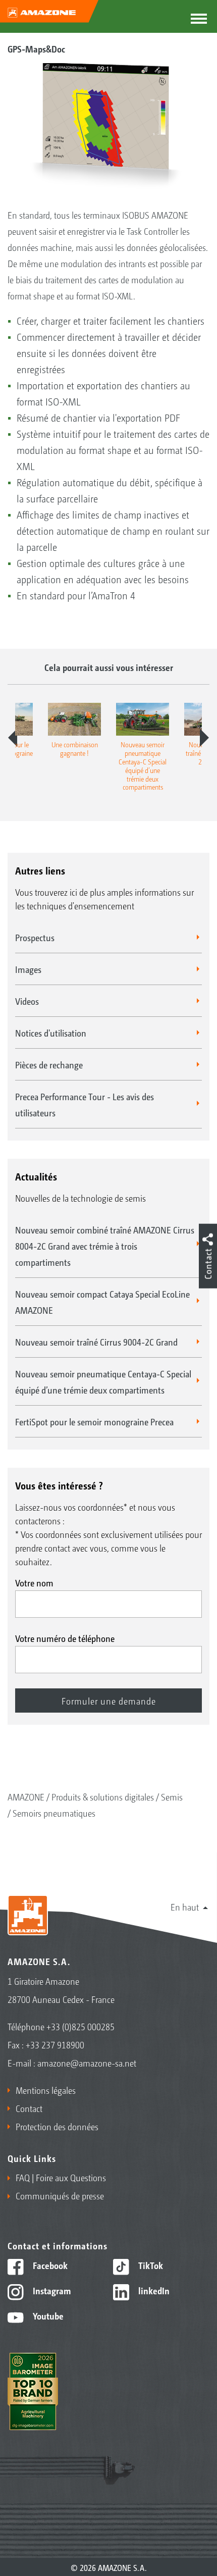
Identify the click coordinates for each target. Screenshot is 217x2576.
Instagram (51, 2290)
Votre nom (34, 1582)
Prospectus (35, 937)
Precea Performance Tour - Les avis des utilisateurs (85, 1104)
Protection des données (57, 2126)
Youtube (47, 2315)
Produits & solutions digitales (103, 1796)
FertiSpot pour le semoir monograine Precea (94, 1421)
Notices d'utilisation (51, 1033)
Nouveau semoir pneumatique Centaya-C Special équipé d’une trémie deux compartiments (103, 1381)
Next (204, 738)
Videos (27, 1001)
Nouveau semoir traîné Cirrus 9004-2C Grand (96, 1342)
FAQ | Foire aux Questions (61, 2177)
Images (28, 969)
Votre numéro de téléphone (65, 1638)
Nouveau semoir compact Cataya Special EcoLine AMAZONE (102, 1302)
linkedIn (153, 2290)
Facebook (49, 2265)
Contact (29, 2108)
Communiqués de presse (60, 2195)
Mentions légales (46, 2090)
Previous (13, 738)
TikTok (150, 2265)
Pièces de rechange (49, 1064)
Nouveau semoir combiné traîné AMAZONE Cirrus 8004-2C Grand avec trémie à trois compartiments (105, 1246)
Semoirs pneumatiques (54, 1813)
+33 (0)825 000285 (80, 2026)
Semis (172, 1796)
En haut (185, 1907)
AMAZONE (26, 1796)
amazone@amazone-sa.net (87, 2063)
